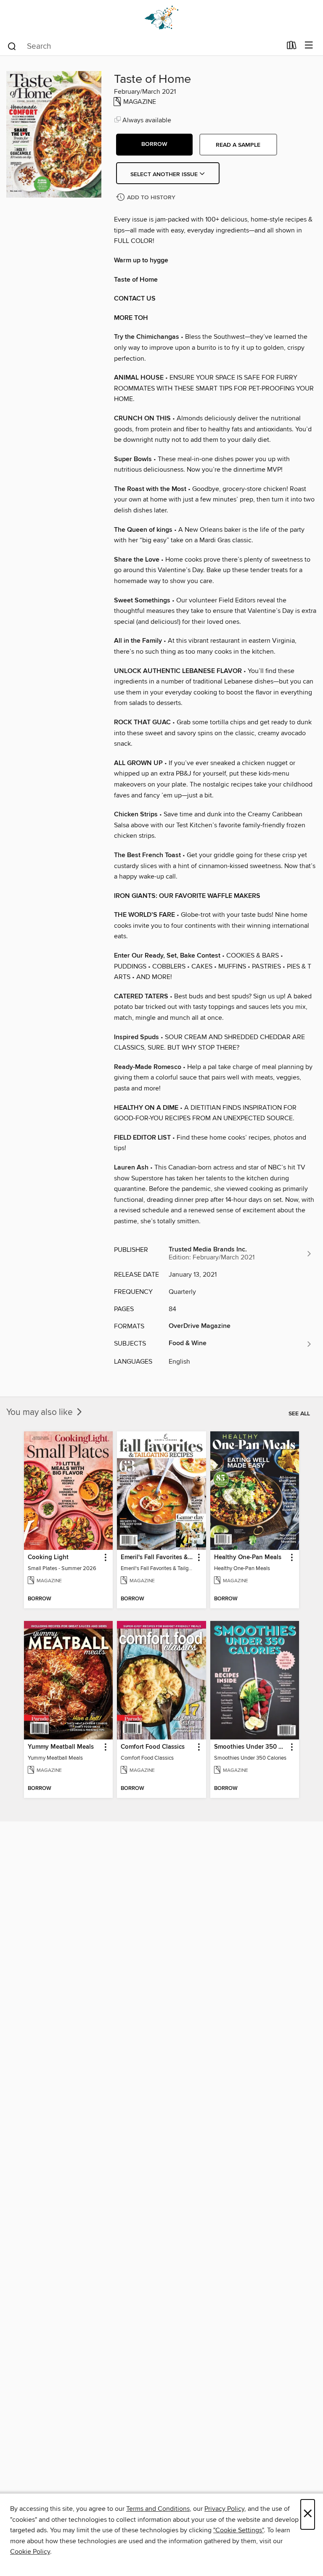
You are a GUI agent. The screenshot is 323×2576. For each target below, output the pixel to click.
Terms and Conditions (158, 2509)
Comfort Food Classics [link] (153, 1747)
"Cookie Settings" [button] (238, 2530)
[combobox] (144, 46)
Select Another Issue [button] (165, 174)
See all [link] (299, 1414)
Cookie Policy (30, 2552)
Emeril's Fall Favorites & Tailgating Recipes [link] (157, 1557)
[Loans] (292, 47)
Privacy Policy (224, 2509)
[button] (154, 145)
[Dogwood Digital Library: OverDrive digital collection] (161, 18)
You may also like (41, 1412)
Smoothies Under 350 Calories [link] (251, 1747)
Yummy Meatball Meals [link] (61, 1747)
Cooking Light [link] (48, 1557)
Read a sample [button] (238, 145)
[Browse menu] (309, 46)
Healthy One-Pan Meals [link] (248, 1557)
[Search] (12, 46)
